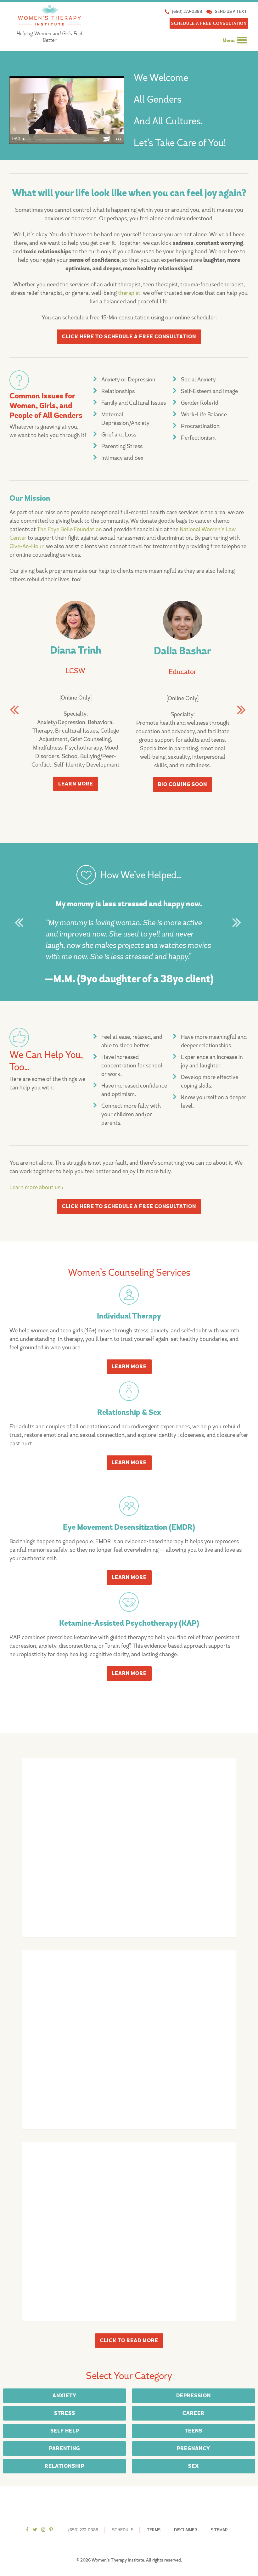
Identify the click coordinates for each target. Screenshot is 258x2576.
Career (193, 2413)
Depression (193, 2396)
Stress (65, 2413)
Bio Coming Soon (182, 785)
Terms (154, 2530)
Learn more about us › (36, 1187)
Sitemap (219, 2530)
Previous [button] (16, 709)
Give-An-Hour (26, 546)
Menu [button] (229, 41)
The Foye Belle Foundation (69, 529)
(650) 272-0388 (187, 11)
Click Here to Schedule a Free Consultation (129, 337)
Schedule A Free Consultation (209, 23)
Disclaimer (186, 2530)
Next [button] (242, 709)
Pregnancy (193, 2449)
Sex (193, 2466)
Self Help (65, 2431)
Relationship (64, 2466)
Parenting (64, 2449)
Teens (193, 2431)
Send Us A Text (231, 11)
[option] (76, 714)
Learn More (76, 784)
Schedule (123, 2530)
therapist (129, 293)
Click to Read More (129, 2341)
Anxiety (64, 2396)
